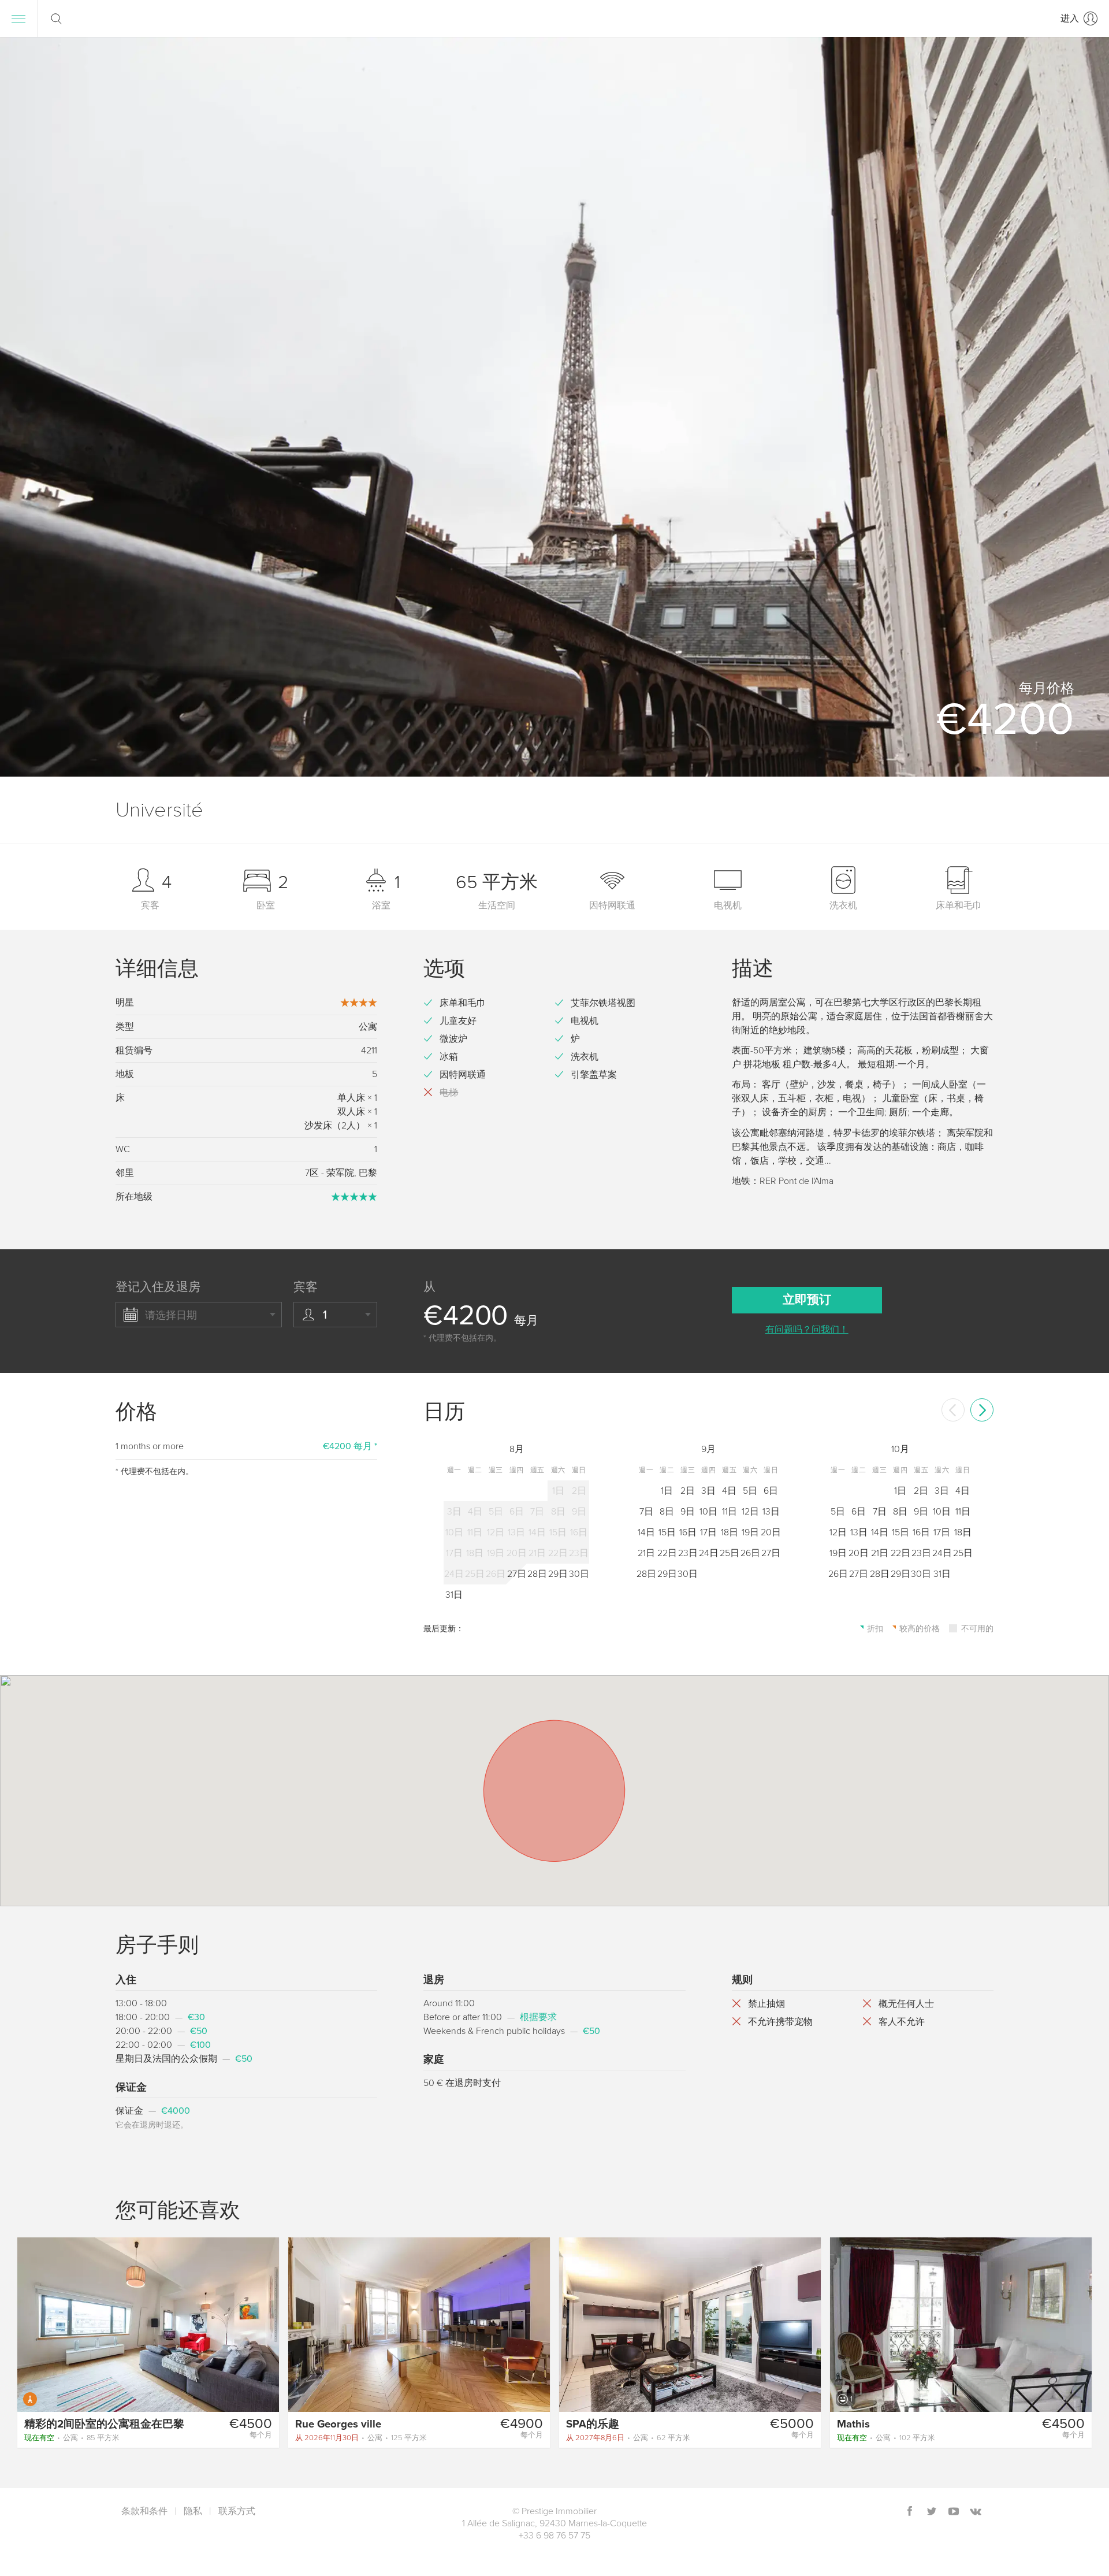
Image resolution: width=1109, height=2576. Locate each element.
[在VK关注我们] (976, 2512)
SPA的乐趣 (593, 2424)
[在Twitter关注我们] (932, 2512)
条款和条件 (144, 2511)
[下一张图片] (265, 2324)
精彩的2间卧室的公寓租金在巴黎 (104, 2424)
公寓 (72, 2438)
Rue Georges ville (338, 2424)
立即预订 (807, 1300)
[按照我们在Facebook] (910, 2512)
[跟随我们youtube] (954, 2512)
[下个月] (982, 1410)
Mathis (853, 2424)
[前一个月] (953, 1410)
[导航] (18, 18)
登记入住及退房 (158, 1287)
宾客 (306, 1287)
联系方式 (237, 2511)
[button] (1082, 407)
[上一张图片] (31, 2324)
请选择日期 (171, 1315)
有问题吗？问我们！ (807, 1330)
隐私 (193, 2511)
